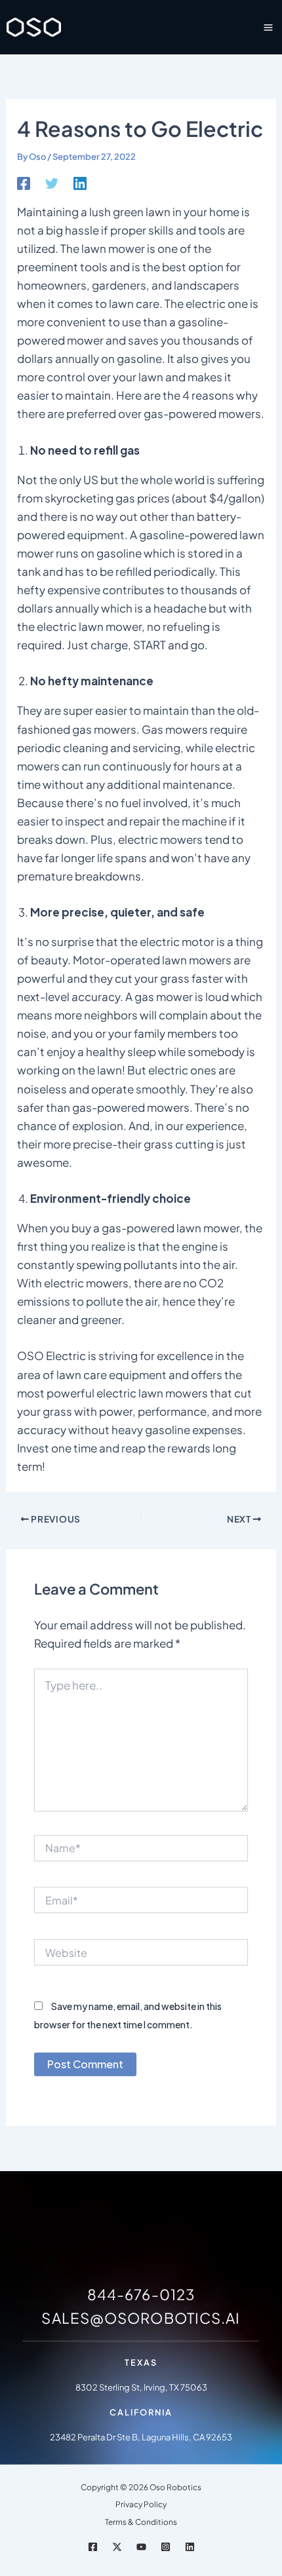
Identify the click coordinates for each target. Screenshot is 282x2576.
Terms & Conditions (141, 2522)
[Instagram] (166, 2547)
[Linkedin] (80, 182)
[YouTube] (141, 2547)
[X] (117, 2547)
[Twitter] (52, 182)
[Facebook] (24, 182)
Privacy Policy (141, 2504)
